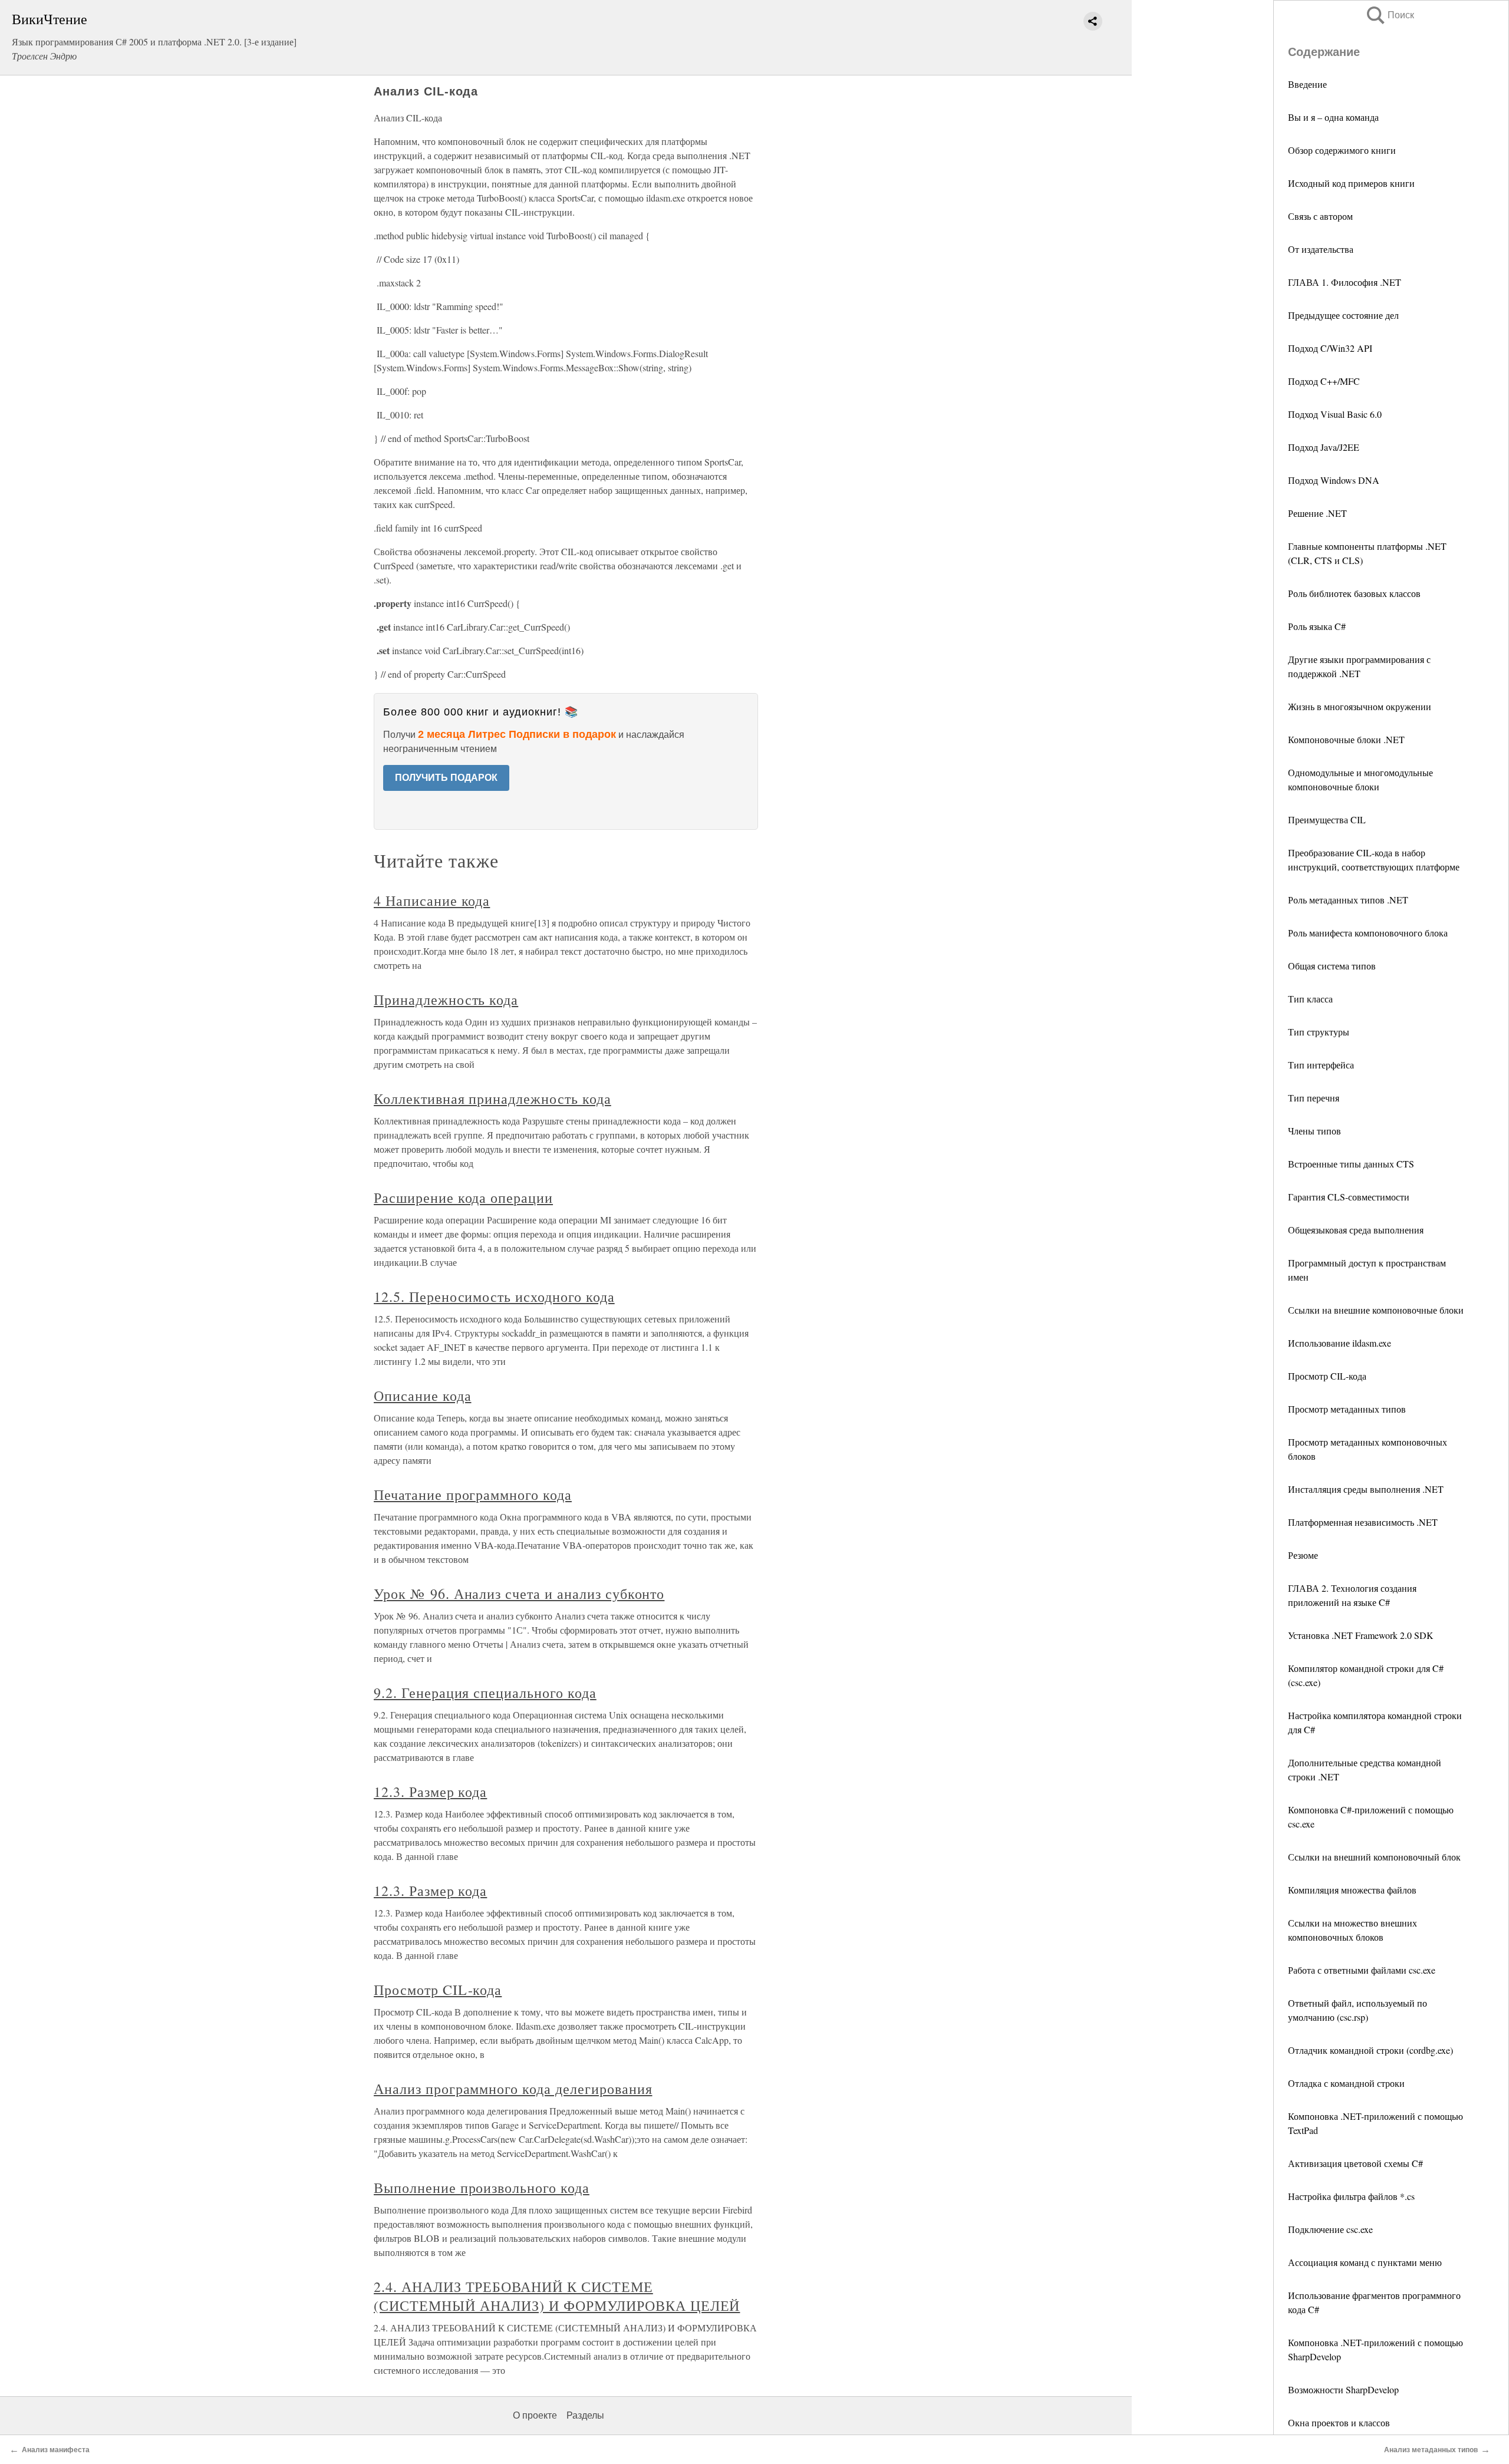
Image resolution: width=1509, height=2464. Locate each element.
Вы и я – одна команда (1333, 117)
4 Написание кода (432, 901)
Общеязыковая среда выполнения (1356, 1230)
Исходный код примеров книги (1351, 183)
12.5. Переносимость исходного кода (494, 1297)
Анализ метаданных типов (1431, 2450)
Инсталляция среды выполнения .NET (1366, 1489)
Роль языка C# (1317, 626)
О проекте (535, 2415)
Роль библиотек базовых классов (1354, 593)
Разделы (585, 2415)
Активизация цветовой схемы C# (1355, 2163)
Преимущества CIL (1327, 819)
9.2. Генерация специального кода (485, 1693)
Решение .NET (1317, 513)
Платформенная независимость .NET (1363, 1522)
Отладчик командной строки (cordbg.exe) (1370, 2050)
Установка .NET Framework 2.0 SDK (1361, 1635)
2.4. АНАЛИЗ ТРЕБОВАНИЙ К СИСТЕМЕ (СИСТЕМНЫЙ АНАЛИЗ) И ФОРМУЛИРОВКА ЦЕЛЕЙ (557, 2296)
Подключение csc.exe (1330, 2229)
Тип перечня (1314, 1098)
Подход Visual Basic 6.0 (1335, 414)
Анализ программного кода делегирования (513, 2089)
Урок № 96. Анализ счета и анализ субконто (519, 1594)
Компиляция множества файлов (1352, 1890)
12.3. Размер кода (430, 1792)
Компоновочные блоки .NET (1346, 739)
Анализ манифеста (56, 2450)
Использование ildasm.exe (1340, 1343)
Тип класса (1310, 999)
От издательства (1321, 249)
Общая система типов (1332, 966)
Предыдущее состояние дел (1343, 315)
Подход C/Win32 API (1330, 348)
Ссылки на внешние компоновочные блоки (1376, 1310)
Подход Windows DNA (1334, 480)
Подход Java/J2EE (1324, 447)
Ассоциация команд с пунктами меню (1365, 2262)
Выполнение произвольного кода (482, 2188)
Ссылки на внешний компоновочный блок (1374, 1857)
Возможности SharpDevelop (1343, 2389)
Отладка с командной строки (1346, 2083)
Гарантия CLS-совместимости (1349, 1197)
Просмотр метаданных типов (1347, 1409)
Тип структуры (1319, 1032)
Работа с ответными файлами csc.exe (1362, 1970)
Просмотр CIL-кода (1327, 1376)
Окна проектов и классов (1339, 2422)
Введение (1307, 84)
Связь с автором (1320, 216)
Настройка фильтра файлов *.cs (1351, 2196)
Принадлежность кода (446, 1000)
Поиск (1389, 15)
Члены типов (1314, 1131)
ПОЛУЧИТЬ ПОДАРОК (446, 778)
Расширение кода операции (463, 1198)
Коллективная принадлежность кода (492, 1099)
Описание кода (422, 1396)
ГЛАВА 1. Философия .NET (1345, 282)
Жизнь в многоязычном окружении (1360, 706)
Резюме (1303, 1555)
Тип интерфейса (1321, 1065)
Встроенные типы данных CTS (1351, 1164)
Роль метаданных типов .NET (1348, 900)
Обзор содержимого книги (1342, 150)
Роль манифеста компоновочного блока (1368, 933)
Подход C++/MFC (1324, 381)
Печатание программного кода (473, 1495)
